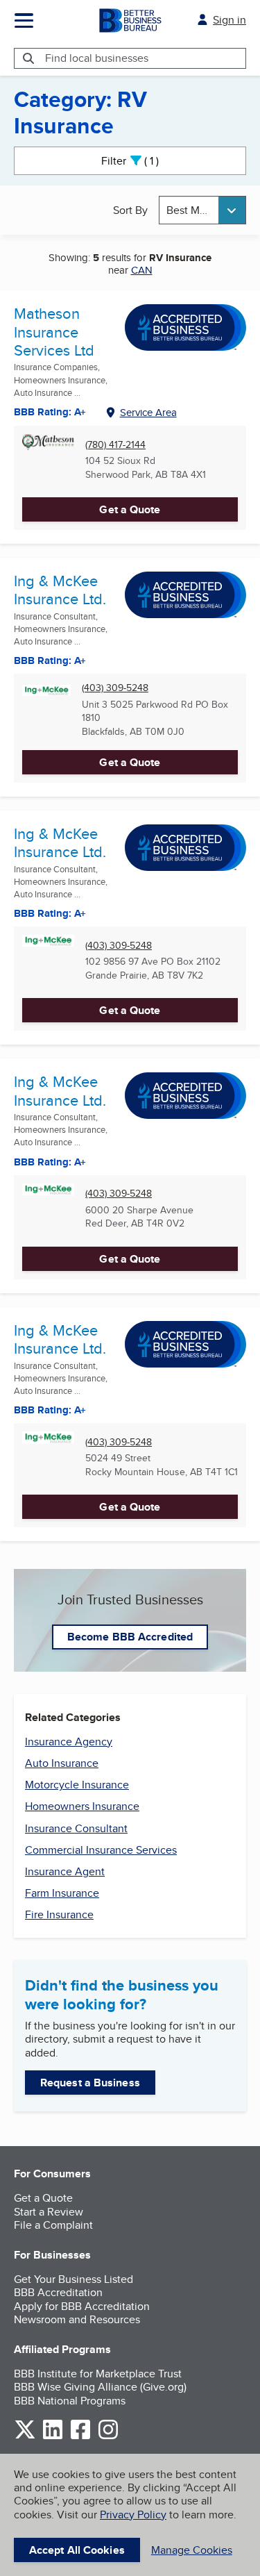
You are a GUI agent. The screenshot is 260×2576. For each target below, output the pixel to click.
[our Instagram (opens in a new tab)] (108, 2437)
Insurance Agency (69, 1742)
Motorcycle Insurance (77, 1785)
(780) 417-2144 (115, 445)
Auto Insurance (62, 1763)
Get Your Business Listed (73, 2279)
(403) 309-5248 (115, 688)
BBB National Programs (70, 2401)
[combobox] (202, 210)
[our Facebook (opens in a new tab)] (80, 2437)
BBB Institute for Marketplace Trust (98, 2374)
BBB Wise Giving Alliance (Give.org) (100, 2387)
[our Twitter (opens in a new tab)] (25, 2437)
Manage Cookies (192, 2550)
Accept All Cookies (77, 2550)
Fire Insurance (59, 1914)
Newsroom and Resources (77, 2319)
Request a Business (90, 2083)
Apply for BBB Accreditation (82, 2306)
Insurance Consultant (76, 1828)
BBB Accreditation (58, 2292)
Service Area (148, 412)
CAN (142, 270)
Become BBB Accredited (130, 1637)
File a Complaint (53, 2225)
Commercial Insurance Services (101, 1850)
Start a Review (49, 2212)
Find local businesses (97, 58)
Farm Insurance (62, 1893)
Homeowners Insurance (82, 1806)
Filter (142, 161)
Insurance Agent (65, 1871)
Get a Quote (130, 509)
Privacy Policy (133, 2515)
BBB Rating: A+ (50, 660)
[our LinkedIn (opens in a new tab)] (53, 2437)
